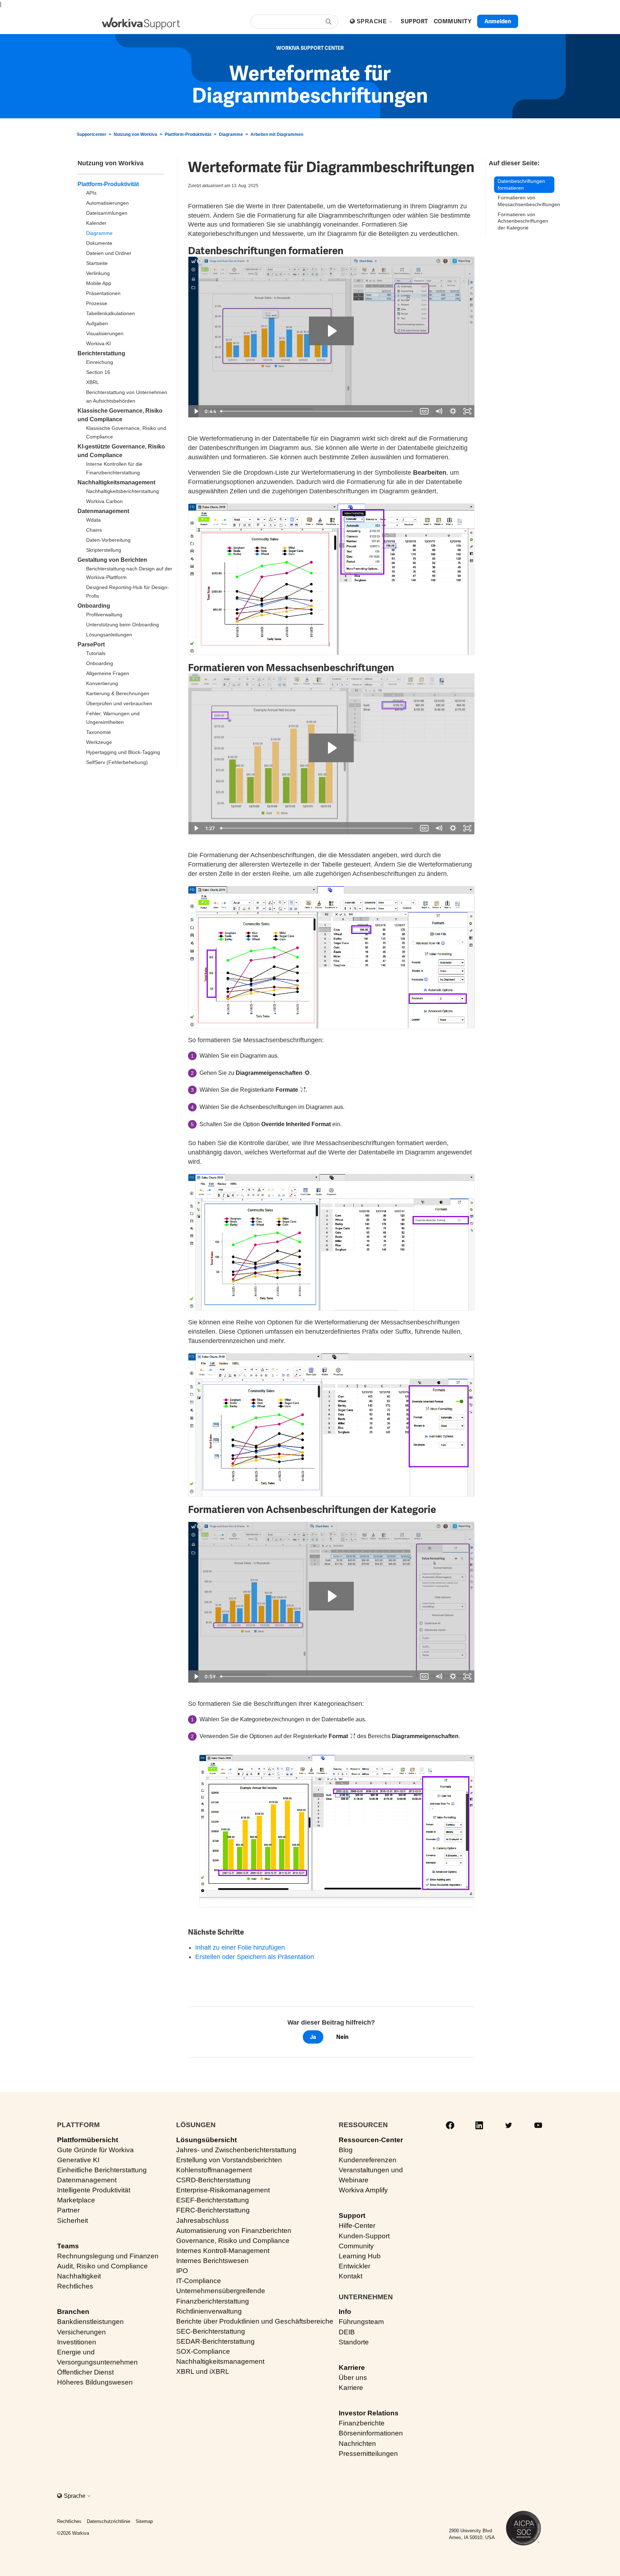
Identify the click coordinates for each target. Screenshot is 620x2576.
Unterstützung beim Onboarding (123, 625)
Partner (68, 2210)
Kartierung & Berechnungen (118, 693)
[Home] (141, 23)
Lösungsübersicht (206, 2140)
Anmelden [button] (498, 21)
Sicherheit (72, 2221)
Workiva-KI (98, 343)
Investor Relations (369, 2413)
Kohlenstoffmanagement (214, 2170)
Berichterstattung (101, 353)
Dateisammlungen (107, 213)
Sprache (373, 21)
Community (356, 2246)
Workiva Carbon (104, 501)
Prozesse (97, 303)
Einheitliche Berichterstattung (102, 2170)
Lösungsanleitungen (109, 635)
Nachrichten (357, 2444)
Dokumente (99, 243)
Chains (94, 530)
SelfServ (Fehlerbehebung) (117, 762)
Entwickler (354, 2266)
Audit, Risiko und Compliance (102, 2266)
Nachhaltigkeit (79, 2276)
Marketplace (76, 2200)
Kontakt (351, 2276)
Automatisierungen (107, 203)
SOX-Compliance (203, 2351)
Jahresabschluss (203, 2221)
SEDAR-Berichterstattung (215, 2341)
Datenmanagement (103, 511)
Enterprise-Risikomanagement (223, 2190)
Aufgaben (97, 323)
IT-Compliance (199, 2281)
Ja (313, 2037)
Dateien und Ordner (109, 253)
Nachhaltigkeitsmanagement (116, 482)
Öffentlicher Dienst (85, 2372)
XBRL (93, 382)
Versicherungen (81, 2332)
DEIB (347, 2332)
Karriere (352, 2368)
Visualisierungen (105, 333)
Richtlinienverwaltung (209, 2311)
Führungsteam (361, 2322)
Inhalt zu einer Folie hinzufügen (240, 1948)
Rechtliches (75, 2286)
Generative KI (78, 2160)
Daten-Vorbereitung (108, 540)
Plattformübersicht (88, 2140)
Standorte (354, 2342)
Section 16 (98, 372)
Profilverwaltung (104, 615)
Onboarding (94, 606)
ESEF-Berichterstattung (213, 2200)
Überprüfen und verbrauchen (119, 703)
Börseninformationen (371, 2433)
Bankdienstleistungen (90, 2322)
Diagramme (231, 134)
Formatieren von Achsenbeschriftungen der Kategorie (523, 221)
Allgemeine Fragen (108, 673)
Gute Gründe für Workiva (95, 2150)
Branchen (73, 2312)
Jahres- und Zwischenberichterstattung (236, 2150)
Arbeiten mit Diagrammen (277, 134)
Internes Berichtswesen (212, 2261)
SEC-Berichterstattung (211, 2331)
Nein (342, 2037)
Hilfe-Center (357, 2226)
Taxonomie (98, 732)
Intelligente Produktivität (94, 2190)
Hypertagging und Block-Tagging (123, 752)
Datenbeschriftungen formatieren (521, 184)
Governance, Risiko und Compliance (233, 2241)
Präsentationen (103, 293)
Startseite (97, 263)
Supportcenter (91, 134)
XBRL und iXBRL (203, 2371)
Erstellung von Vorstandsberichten (229, 2160)
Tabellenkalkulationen (111, 313)
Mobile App (99, 283)
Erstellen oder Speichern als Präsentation (255, 1957)
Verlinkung (98, 273)
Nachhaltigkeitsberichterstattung (123, 491)
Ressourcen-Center (371, 2140)
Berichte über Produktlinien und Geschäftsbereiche (255, 2321)
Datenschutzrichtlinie (109, 2521)
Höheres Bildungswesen (95, 2382)
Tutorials (96, 653)
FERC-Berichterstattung (213, 2210)
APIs (91, 193)
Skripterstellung (104, 550)
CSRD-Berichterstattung (213, 2180)
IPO (182, 2271)
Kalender (96, 223)
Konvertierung (102, 683)
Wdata (93, 520)
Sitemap (144, 2521)
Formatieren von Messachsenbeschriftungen (526, 201)
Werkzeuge (99, 742)
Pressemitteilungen (368, 2454)
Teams (68, 2246)
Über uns (353, 2378)
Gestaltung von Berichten (112, 560)
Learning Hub (360, 2256)
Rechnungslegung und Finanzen (108, 2256)
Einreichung (100, 362)
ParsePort (91, 644)
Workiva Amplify (363, 2190)
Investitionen (77, 2342)
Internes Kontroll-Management (223, 2251)
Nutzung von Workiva (135, 134)
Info (345, 2312)
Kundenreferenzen (368, 2160)
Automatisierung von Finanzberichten (234, 2231)
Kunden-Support (364, 2236)
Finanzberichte (362, 2423)
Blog (346, 2150)
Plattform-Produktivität (188, 134)
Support (352, 2216)
